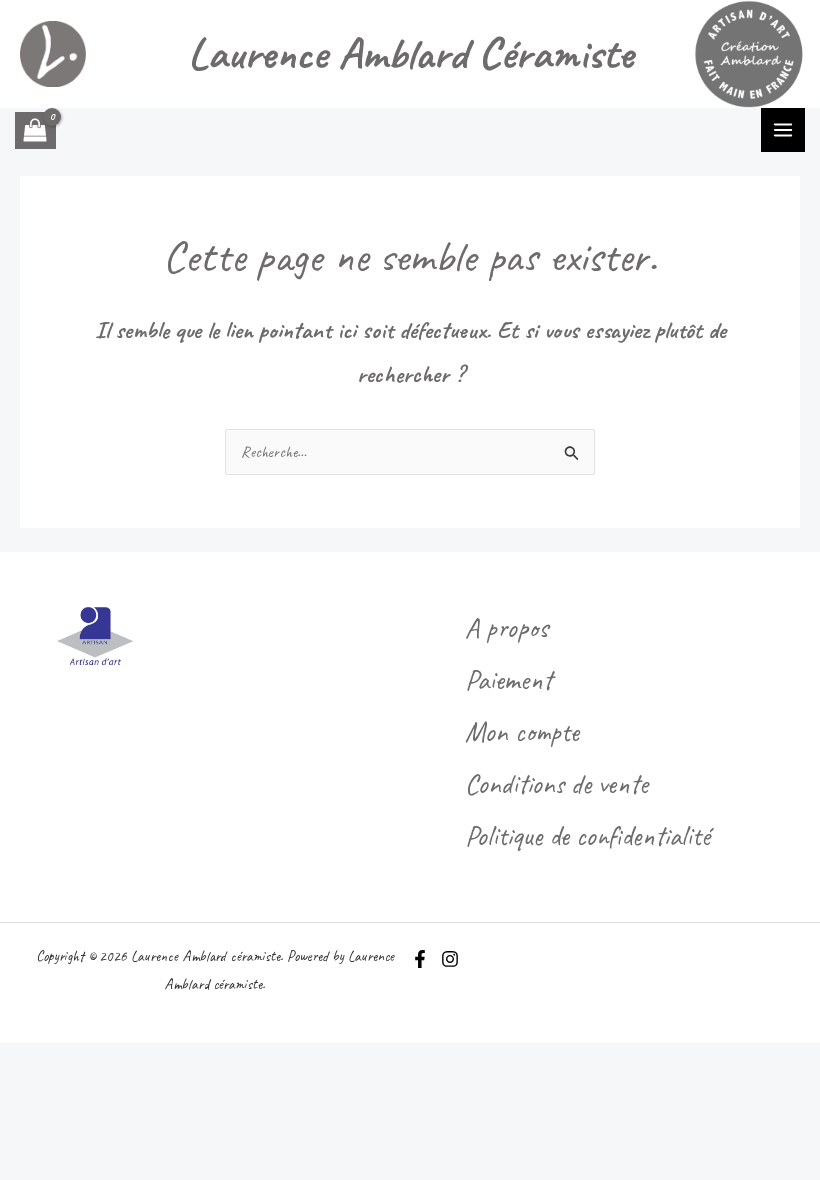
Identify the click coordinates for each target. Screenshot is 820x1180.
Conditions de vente (556, 783)
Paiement (508, 679)
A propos (506, 627)
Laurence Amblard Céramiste (410, 53)
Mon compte (522, 731)
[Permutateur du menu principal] (783, 130)
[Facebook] (420, 959)
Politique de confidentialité (587, 835)
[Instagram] (450, 959)
